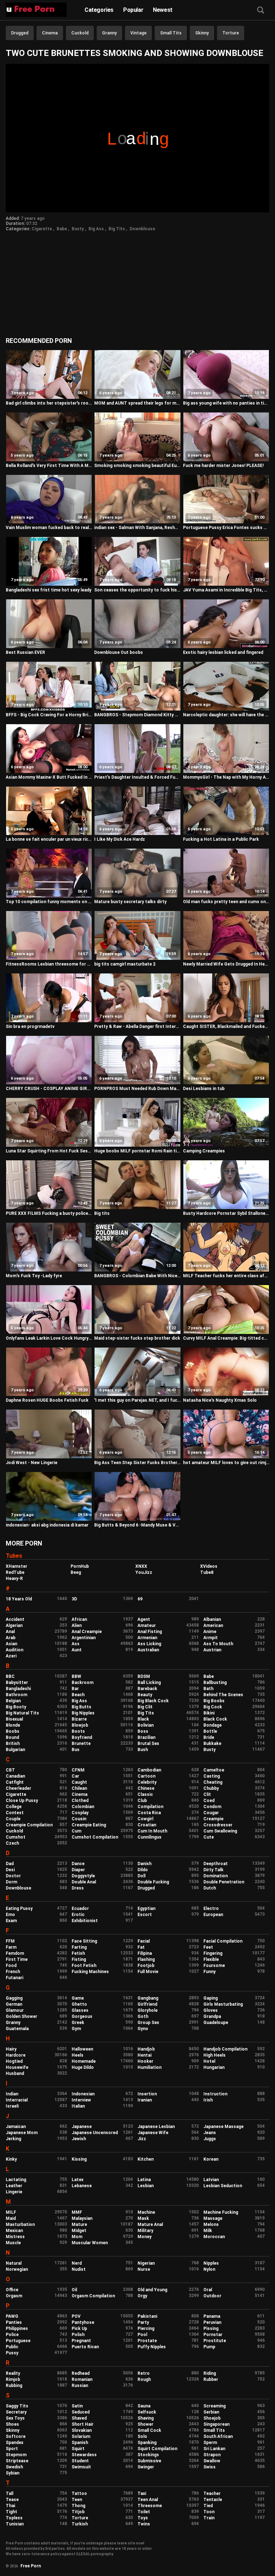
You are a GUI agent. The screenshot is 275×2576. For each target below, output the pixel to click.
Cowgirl (145, 1819)
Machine (146, 2212)
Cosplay (80, 1813)
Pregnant (81, 2341)
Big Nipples (83, 1713)
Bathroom (16, 1695)
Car (75, 1776)
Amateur (147, 1626)
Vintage (138, 33)
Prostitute (215, 2341)
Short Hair (83, 2424)
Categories (99, 10)
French (13, 1972)
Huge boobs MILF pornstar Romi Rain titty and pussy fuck (137, 1151)
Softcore (16, 2436)
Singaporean (216, 2424)
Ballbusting (215, 1683)
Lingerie (14, 2192)
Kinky (11, 2159)
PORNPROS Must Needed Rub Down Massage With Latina (137, 1089)
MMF (77, 2212)
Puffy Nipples (152, 2347)
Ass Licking (149, 1644)
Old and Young (152, 2290)
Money (144, 2237)
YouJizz (144, 1572)
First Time (17, 1959)
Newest (163, 10)
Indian (12, 2094)
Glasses (80, 2010)
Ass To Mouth (218, 1644)
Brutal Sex (148, 1744)
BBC (10, 1676)
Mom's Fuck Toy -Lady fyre (34, 1276)
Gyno (143, 2029)
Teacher (212, 2494)
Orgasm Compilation (93, 2296)
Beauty (145, 1695)
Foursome (214, 1966)
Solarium (81, 2436)
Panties (14, 2322)
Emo (10, 1915)
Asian (11, 1644)
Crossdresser (218, 1825)
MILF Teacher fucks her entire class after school (226, 1276)
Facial (144, 1941)
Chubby (211, 1788)
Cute (209, 1837)
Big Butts (81, 1707)
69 (140, 1599)
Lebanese (82, 2186)
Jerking (13, 2139)
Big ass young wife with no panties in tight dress (226, 403)
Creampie (213, 1819)
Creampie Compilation (29, 1825)
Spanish (80, 2443)
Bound (12, 1737)
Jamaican (16, 2127)
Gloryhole (148, 2010)
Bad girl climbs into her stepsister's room (49, 403)
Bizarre (79, 1719)
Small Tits (171, 33)
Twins (144, 2524)
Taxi (142, 2494)
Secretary (16, 2412)
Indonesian (83, 2094)
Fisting (79, 1959)
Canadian (15, 1776)
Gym (76, 2029)
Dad (10, 1864)
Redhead (81, 2373)
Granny (109, 33)
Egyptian (146, 1909)
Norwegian (17, 2269)
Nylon (209, 2269)
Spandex (15, 2443)
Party (143, 2322)
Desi (10, 1870)
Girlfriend (147, 2004)
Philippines (17, 2329)
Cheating (213, 1782)
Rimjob (13, 2379)
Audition (15, 1650)
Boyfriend (82, 1737)
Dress (78, 1888)
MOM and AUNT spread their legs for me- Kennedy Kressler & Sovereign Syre (137, 403)
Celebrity (147, 1782)
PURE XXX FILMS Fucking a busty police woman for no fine (49, 1213)
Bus (76, 1750)
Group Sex (148, 2023)
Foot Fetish (84, 1966)
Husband (15, 2073)
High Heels (214, 2055)
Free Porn (31, 2566)
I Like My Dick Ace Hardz (120, 839)
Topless (14, 2518)
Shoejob (212, 2418)
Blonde (13, 1725)
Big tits (102, 1213)
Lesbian (146, 2186)
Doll (141, 1876)
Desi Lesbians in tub (204, 1089)
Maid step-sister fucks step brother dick (137, 1338)
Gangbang (148, 1998)
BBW (76, 1676)
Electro (211, 1909)
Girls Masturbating (223, 2004)
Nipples (211, 2263)
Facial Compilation (223, 1941)
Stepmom (16, 2455)
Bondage (213, 1725)
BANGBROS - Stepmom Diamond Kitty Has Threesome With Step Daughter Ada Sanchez (137, 715)
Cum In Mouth (152, 1831)
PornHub (80, 1566)
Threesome (150, 2506)
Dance (78, 1864)
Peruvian (212, 2322)
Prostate (147, 2341)
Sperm (210, 2443)
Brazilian (146, 1737)
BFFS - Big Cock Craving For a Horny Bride (49, 715)
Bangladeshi (18, 1689)
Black (143, 1719)
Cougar (211, 1813)
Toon (209, 2512)
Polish (78, 2335)
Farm (11, 1947)
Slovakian (82, 2430)
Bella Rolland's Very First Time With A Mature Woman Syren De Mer (49, 466)
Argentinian (84, 1638)
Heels (78, 2055)
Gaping (211, 1998)
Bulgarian (15, 1750)
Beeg (76, 1572)
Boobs (13, 1731)
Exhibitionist (85, 1921)
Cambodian (149, 1770)
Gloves (211, 2010)
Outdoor (212, 2296)
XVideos (209, 1566)
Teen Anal (148, 2500)
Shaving (146, 2418)
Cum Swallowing (220, 1831)
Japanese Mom (22, 2133)
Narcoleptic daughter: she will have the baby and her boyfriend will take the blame (226, 715)
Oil (74, 2290)
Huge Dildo (83, 2067)
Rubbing (14, 2386)
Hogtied (14, 2061)
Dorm (11, 1882)
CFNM (78, 1770)
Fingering (213, 1953)
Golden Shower (21, 2016)
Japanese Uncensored (95, 2133)
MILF (11, 2212)
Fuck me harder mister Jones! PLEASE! (223, 466)
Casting (212, 1776)
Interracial (17, 2100)
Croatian (147, 1825)
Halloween (82, 2049)
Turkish (80, 2524)
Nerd (77, 2263)
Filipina (145, 1953)
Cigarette (42, 229)
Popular (133, 10)
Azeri (11, 1656)
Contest (15, 1813)
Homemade (84, 2061)
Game (78, 1998)
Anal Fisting (150, 1632)
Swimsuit (81, 2467)
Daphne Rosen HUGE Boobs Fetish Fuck (47, 1400)
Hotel (209, 2061)
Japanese (82, 2127)
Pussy (12, 2353)
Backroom (83, 1683)
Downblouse (142, 229)
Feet (208, 1947)
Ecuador (80, 1909)
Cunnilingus (149, 1837)
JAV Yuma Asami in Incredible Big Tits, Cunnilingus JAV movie (226, 590)
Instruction (215, 2094)
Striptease (17, 2461)
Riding (210, 2373)
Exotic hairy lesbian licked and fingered (223, 652)
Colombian (83, 1807)
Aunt (77, 1650)
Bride (209, 1737)
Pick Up (79, 2329)
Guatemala (17, 2029)
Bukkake (212, 1744)
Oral (208, 2290)
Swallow (212, 2461)
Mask (143, 2218)
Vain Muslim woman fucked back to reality (49, 528)
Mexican (14, 2231)
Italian (78, 2106)
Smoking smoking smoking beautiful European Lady (137, 466)
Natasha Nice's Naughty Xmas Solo (220, 1400)
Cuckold (80, 33)
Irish (208, 2100)
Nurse (144, 2269)
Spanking (147, 2443)
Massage (213, 2218)
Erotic (78, 1915)
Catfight (15, 1782)
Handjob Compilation (225, 2049)
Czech (12, 1843)
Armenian (147, 1638)
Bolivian (146, 1725)
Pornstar (213, 2335)
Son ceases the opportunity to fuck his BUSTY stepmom (137, 590)
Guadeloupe (216, 2023)
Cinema (50, 33)
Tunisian (15, 2524)
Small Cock (149, 2430)
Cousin (79, 1819)
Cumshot (16, 1837)
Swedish (14, 2467)
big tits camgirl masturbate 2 (125, 964)
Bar (75, 1689)
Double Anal (84, 1882)
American (213, 1626)
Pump (209, 2347)
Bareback (147, 1689)
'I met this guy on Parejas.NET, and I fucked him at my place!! (137, 1400)
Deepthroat (216, 1864)
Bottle (210, 1731)
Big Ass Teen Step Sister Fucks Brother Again (137, 1463)
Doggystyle (83, 1876)
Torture (231, 33)
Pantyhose (83, 2322)
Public (12, 2347)
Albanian (212, 1619)
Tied (208, 2506)
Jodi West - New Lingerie (32, 1463)
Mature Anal (150, 2224)
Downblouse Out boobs (119, 652)
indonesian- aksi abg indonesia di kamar (47, 1525)
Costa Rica (149, 1813)
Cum (76, 1831)
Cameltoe (214, 1770)
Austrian (212, 1650)
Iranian (145, 2100)
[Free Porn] (36, 10)
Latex (78, 2180)
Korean (211, 2159)
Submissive (149, 2461)
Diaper (78, 1870)
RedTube (15, 1572)
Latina (144, 2180)
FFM (10, 1941)
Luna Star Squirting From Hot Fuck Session (49, 1151)
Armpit (211, 1638)
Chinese (146, 1788)
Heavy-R (14, 1579)
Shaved (79, 2418)
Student (80, 2461)
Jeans (210, 2133)
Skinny (202, 33)
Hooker (145, 2061)
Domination (216, 1876)
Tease (12, 2500)
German (14, 2004)
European (213, 1915)
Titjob (78, 2512)
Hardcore (16, 2055)
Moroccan (214, 2237)
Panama (212, 2316)
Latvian (211, 2180)
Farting (79, 1947)
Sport (12, 2449)
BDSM (144, 1676)
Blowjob (80, 1725)
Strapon (212, 2455)
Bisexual (14, 1719)
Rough (144, 2379)
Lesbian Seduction (223, 2186)
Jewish (79, 2139)
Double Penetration (224, 1882)
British (13, 1744)
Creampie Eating (89, 1825)
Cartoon (146, 1776)
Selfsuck (147, 2412)
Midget (79, 2231)
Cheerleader (18, 1788)
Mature (79, 2224)
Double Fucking (153, 1882)
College (14, 1807)
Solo (142, 2436)
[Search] (261, 11)
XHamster (16, 1566)
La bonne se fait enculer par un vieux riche (49, 839)
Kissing (79, 2159)
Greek (78, 2023)
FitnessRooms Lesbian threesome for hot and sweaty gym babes (49, 964)
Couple (13, 1819)
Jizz (142, 2139)
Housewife (17, 2067)
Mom (77, 2237)
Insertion (147, 2094)
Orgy (142, 2296)
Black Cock (215, 1719)
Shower (145, 2424)
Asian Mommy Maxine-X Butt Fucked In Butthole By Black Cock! (49, 777)
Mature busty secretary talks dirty (130, 902)
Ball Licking (149, 1683)
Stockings (148, 2455)
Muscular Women (90, 2243)
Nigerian (146, 2263)
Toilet (144, 2512)
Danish (144, 1864)
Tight (11, 2512)
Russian (80, 2386)
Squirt (78, 2449)
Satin (77, 2406)
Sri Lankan (214, 2449)
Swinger (146, 2467)
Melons (211, 2224)
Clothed (80, 1801)
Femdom (15, 1953)
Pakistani (147, 2316)
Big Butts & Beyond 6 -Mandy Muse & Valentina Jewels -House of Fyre (137, 1525)
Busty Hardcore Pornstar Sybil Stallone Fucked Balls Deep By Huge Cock (226, 1213)
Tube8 (207, 1572)
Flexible (211, 1959)
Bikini (209, 1713)
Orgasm (14, 2296)
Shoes (12, 2424)
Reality (13, 2373)
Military (145, 2231)
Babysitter (17, 1683)
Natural (14, 2263)
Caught (79, 1782)
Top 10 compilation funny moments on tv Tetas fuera (49, 902)
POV (76, 2316)
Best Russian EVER (25, 652)
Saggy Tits (17, 2406)
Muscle (13, 2243)
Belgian (13, 1701)
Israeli (12, 2106)
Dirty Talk (213, 1870)
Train (209, 2518)
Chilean (79, 1788)
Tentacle (213, 2500)
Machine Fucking (221, 2212)
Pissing (211, 2329)
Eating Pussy (19, 1909)
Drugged (20, 33)
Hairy (11, 2049)
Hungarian (214, 2067)
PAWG (12, 2316)
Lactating (16, 2180)
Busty (78, 229)
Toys (143, 2518)
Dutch (210, 1888)
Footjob (146, 1966)
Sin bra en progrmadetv (30, 1027)
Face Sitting (84, 1941)
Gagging (14, 1998)
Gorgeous (82, 2016)
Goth (143, 2016)
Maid (11, 2218)
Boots (78, 1731)
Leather (14, 2186)
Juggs (210, 2139)
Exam (11, 1921)
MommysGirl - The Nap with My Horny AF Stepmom (226, 777)
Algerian (14, 1626)
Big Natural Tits (22, 1713)
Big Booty (16, 1707)
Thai (10, 2506)
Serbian (211, 2412)
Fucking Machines (90, 1972)
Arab (11, 1638)
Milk (208, 2231)
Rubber (211, 2379)
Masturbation (20, 2224)
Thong (78, 2506)
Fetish (78, 1953)
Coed (209, 1801)
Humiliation (149, 2067)
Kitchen (146, 2159)
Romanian (82, 2379)
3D (74, 1599)
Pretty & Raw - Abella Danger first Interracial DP (137, 1027)
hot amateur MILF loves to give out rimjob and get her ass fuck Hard (226, 1463)
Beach (78, 1695)
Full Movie (148, 1972)
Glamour (15, 2010)
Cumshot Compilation (95, 1837)
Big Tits (117, 229)
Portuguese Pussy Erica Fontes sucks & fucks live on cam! (226, 528)
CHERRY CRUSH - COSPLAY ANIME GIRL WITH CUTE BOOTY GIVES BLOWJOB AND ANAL (49, 1089)
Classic (145, 1794)
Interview (81, 2100)
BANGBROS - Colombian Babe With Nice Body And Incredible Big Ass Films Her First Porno (137, 1276)
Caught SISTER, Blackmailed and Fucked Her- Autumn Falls (226, 1027)
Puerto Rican (85, 2347)
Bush (143, 1750)
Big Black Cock (153, 1701)
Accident (15, 1619)
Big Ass (96, 229)
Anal (10, 1632)
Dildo (143, 1870)
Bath (208, 1689)
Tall (9, 2494)
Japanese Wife (153, 2133)
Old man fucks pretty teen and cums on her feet (226, 902)
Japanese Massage (223, 2127)
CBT (10, 1770)
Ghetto (79, 2004)
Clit (207, 1794)
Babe (62, 229)
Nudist (79, 2269)
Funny (209, 1972)
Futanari (15, 1978)
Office (12, 2290)
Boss (143, 1731)
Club (142, 1801)
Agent (144, 1619)
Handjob (146, 2049)
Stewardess (84, 2455)
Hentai (144, 2055)
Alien (77, 1626)
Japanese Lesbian (156, 2127)
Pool (142, 2335)
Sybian (13, 2473)
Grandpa (212, 2016)
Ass (76, 1644)
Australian (148, 1650)
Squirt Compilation (157, 2449)
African (79, 1619)
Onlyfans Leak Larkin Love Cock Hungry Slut (49, 1338)
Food (11, 1966)
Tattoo (79, 2494)
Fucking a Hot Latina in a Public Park (221, 839)
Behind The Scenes (223, 1695)
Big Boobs (214, 1701)
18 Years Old (19, 1599)
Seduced (81, 2412)
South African (218, 2436)
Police (12, 2335)
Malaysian (82, 2218)
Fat (141, 1947)
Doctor (13, 1876)
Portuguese (18, 2341)
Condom (212, 1807)
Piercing (146, 2329)
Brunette (81, 1744)
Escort (145, 1915)
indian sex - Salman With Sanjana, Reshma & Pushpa (137, 528)
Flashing (146, 1959)
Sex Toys (15, 2418)
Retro (144, 2373)
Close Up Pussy (22, 1801)
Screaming (214, 2406)
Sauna (144, 2406)
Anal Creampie (87, 1632)
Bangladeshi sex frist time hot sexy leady (49, 590)
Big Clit (145, 1707)
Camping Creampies (204, 1151)
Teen (77, 2500)
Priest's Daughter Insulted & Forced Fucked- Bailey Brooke (137, 777)
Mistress (15, 2237)
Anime (210, 1632)
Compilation (150, 1807)
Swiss (209, 2467)
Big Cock (213, 1707)
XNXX (141, 1566)
